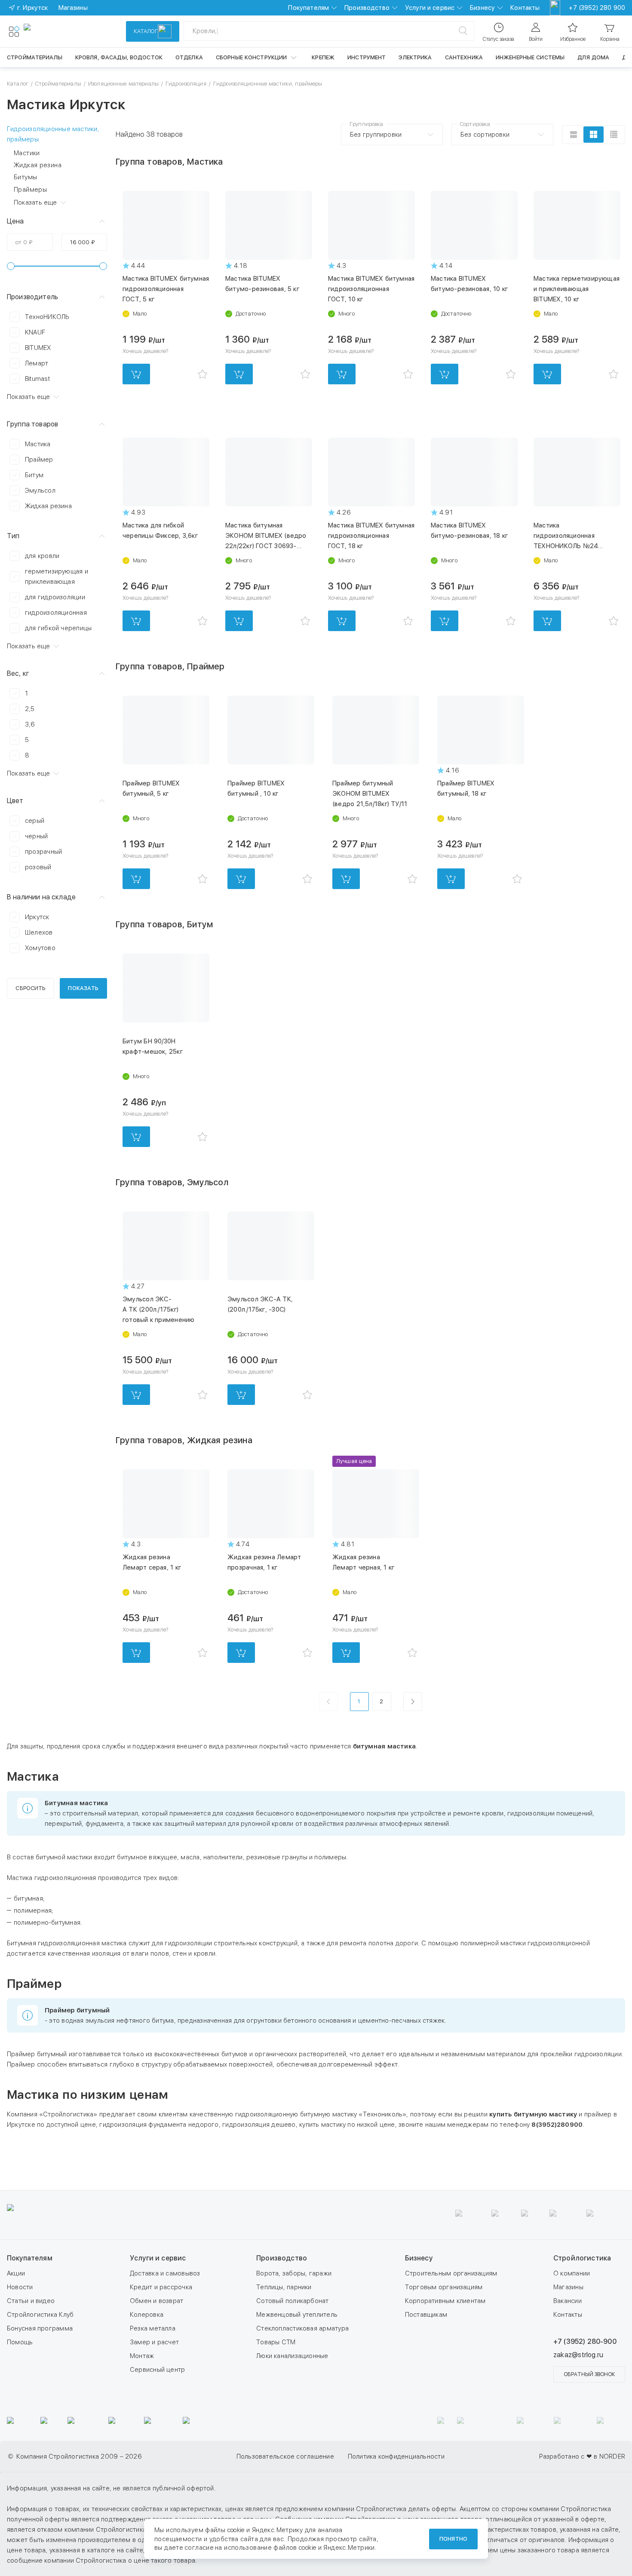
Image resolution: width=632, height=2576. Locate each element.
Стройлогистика (582, 2258)
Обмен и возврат (156, 2301)
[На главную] (55, 31)
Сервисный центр (157, 2370)
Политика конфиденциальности (396, 2456)
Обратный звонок (589, 2374)
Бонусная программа (40, 2328)
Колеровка (147, 2315)
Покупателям (308, 8)
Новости (20, 2287)
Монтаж (142, 2356)
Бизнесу (482, 8)
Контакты (525, 8)
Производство (367, 8)
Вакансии (568, 2301)
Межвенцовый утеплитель (297, 2315)
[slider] (11, 266)
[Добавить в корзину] (136, 374)
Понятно (453, 2539)
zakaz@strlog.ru (578, 2355)
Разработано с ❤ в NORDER (582, 2456)
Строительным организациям (451, 2273)
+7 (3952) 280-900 (585, 2341)
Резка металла (153, 2328)
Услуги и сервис (430, 8)
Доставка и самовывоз (165, 2273)
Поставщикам (426, 2315)
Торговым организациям (444, 2287)
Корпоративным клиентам (445, 2301)
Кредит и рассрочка (161, 2287)
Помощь (20, 2342)
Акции (16, 2273)
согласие (199, 2548)
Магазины (568, 2287)
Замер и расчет (154, 2342)
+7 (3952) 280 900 (597, 8)
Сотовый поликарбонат (293, 2301)
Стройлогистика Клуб (40, 2315)
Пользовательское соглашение (285, 2456)
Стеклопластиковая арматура (302, 2328)
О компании (572, 2273)
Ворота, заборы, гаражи (294, 2273)
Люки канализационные (292, 2356)
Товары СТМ (276, 2342)
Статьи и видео (31, 2301)
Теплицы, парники (284, 2287)
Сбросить (30, 988)
